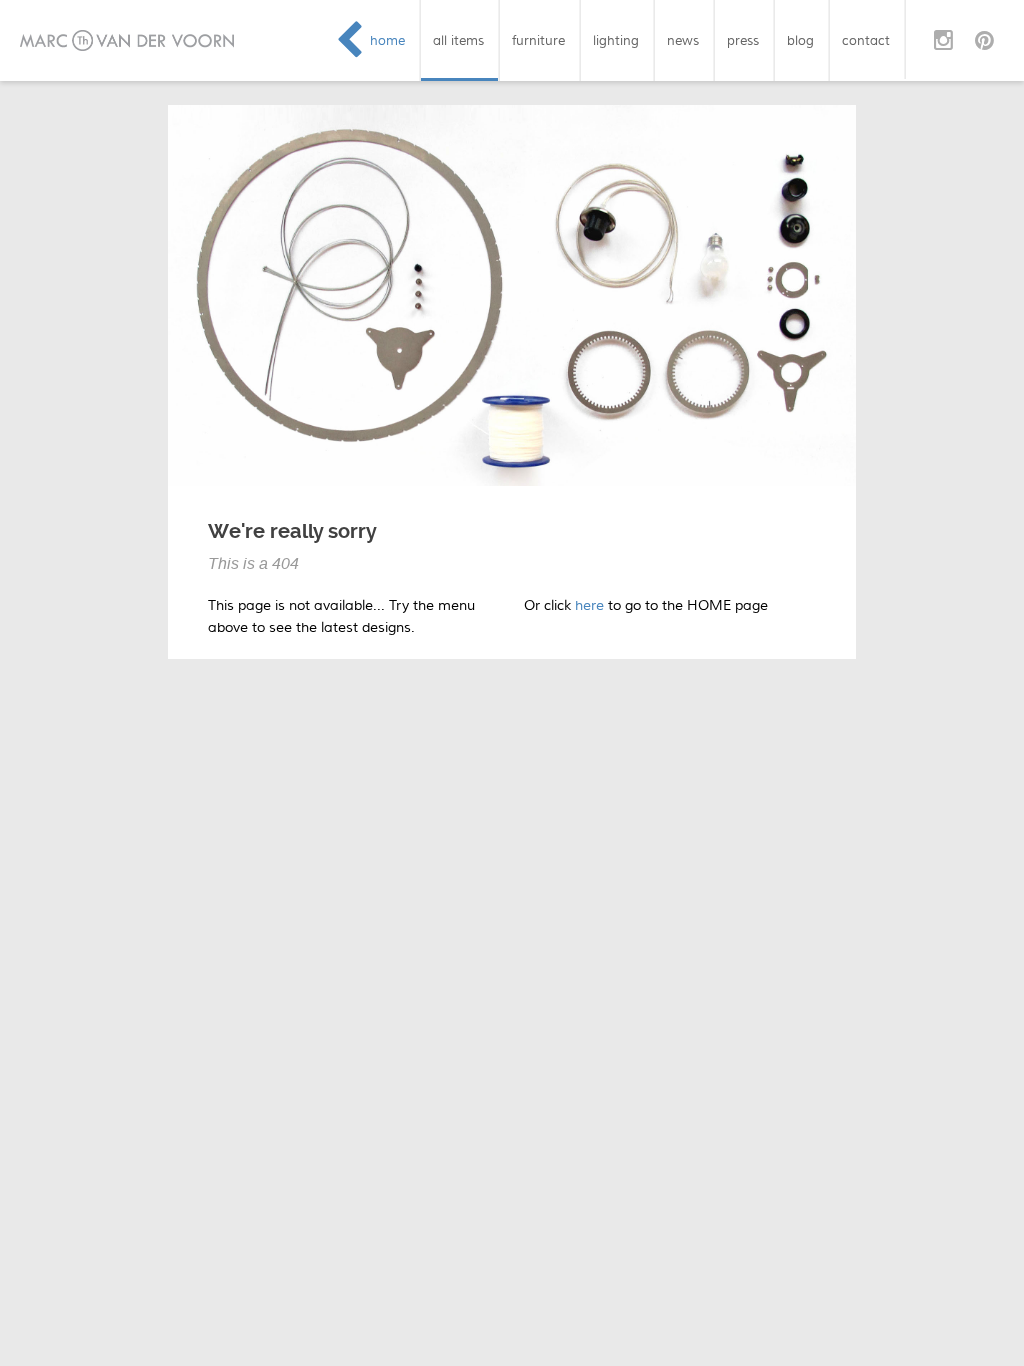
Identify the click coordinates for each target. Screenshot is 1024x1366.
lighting (616, 40)
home (387, 40)
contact (866, 40)
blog (800, 40)
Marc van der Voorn (127, 40)
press (743, 40)
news (683, 40)
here (589, 605)
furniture (538, 40)
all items (458, 40)
